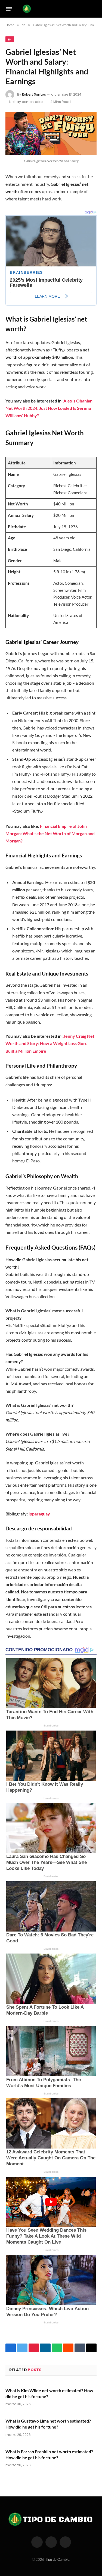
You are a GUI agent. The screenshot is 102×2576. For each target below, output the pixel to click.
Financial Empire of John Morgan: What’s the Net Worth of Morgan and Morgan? (50, 833)
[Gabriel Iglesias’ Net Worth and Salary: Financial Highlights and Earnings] (51, 134)
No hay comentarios (26, 102)
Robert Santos (34, 94)
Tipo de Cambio (57, 2559)
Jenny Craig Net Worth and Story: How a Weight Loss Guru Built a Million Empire (50, 1043)
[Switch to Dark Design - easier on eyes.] (86, 9)
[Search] (94, 9)
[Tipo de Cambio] (49, 9)
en (10, 39)
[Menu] (9, 9)
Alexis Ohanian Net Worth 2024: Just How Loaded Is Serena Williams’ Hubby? (49, 408)
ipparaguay (39, 1514)
